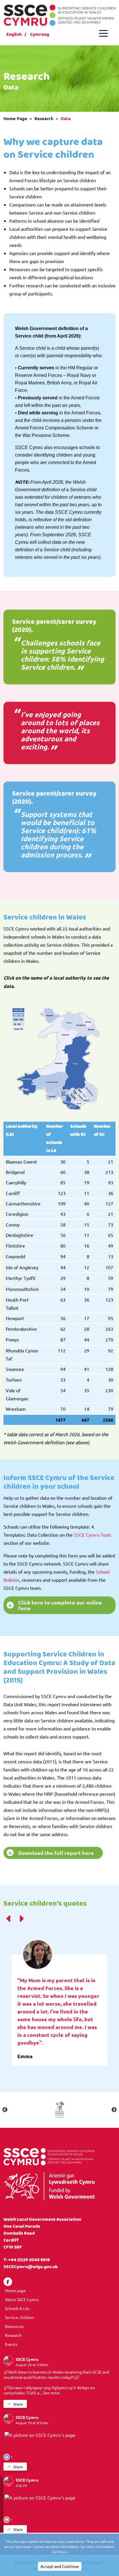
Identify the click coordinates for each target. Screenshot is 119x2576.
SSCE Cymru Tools (93, 1535)
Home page (15, 2290)
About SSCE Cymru (22, 2299)
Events (11, 2344)
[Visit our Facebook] (8, 2282)
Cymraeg (40, 35)
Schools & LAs (17, 2308)
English (14, 35)
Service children (19, 2317)
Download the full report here (56, 1853)
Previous (5, 2110)
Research (44, 118)
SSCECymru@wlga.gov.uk (31, 2267)
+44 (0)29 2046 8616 (29, 2260)
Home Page (15, 118)
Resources (14, 2326)
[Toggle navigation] (103, 33)
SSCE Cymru (27, 2359)
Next (114, 2110)
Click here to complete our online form (60, 1605)
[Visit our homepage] (59, 14)
